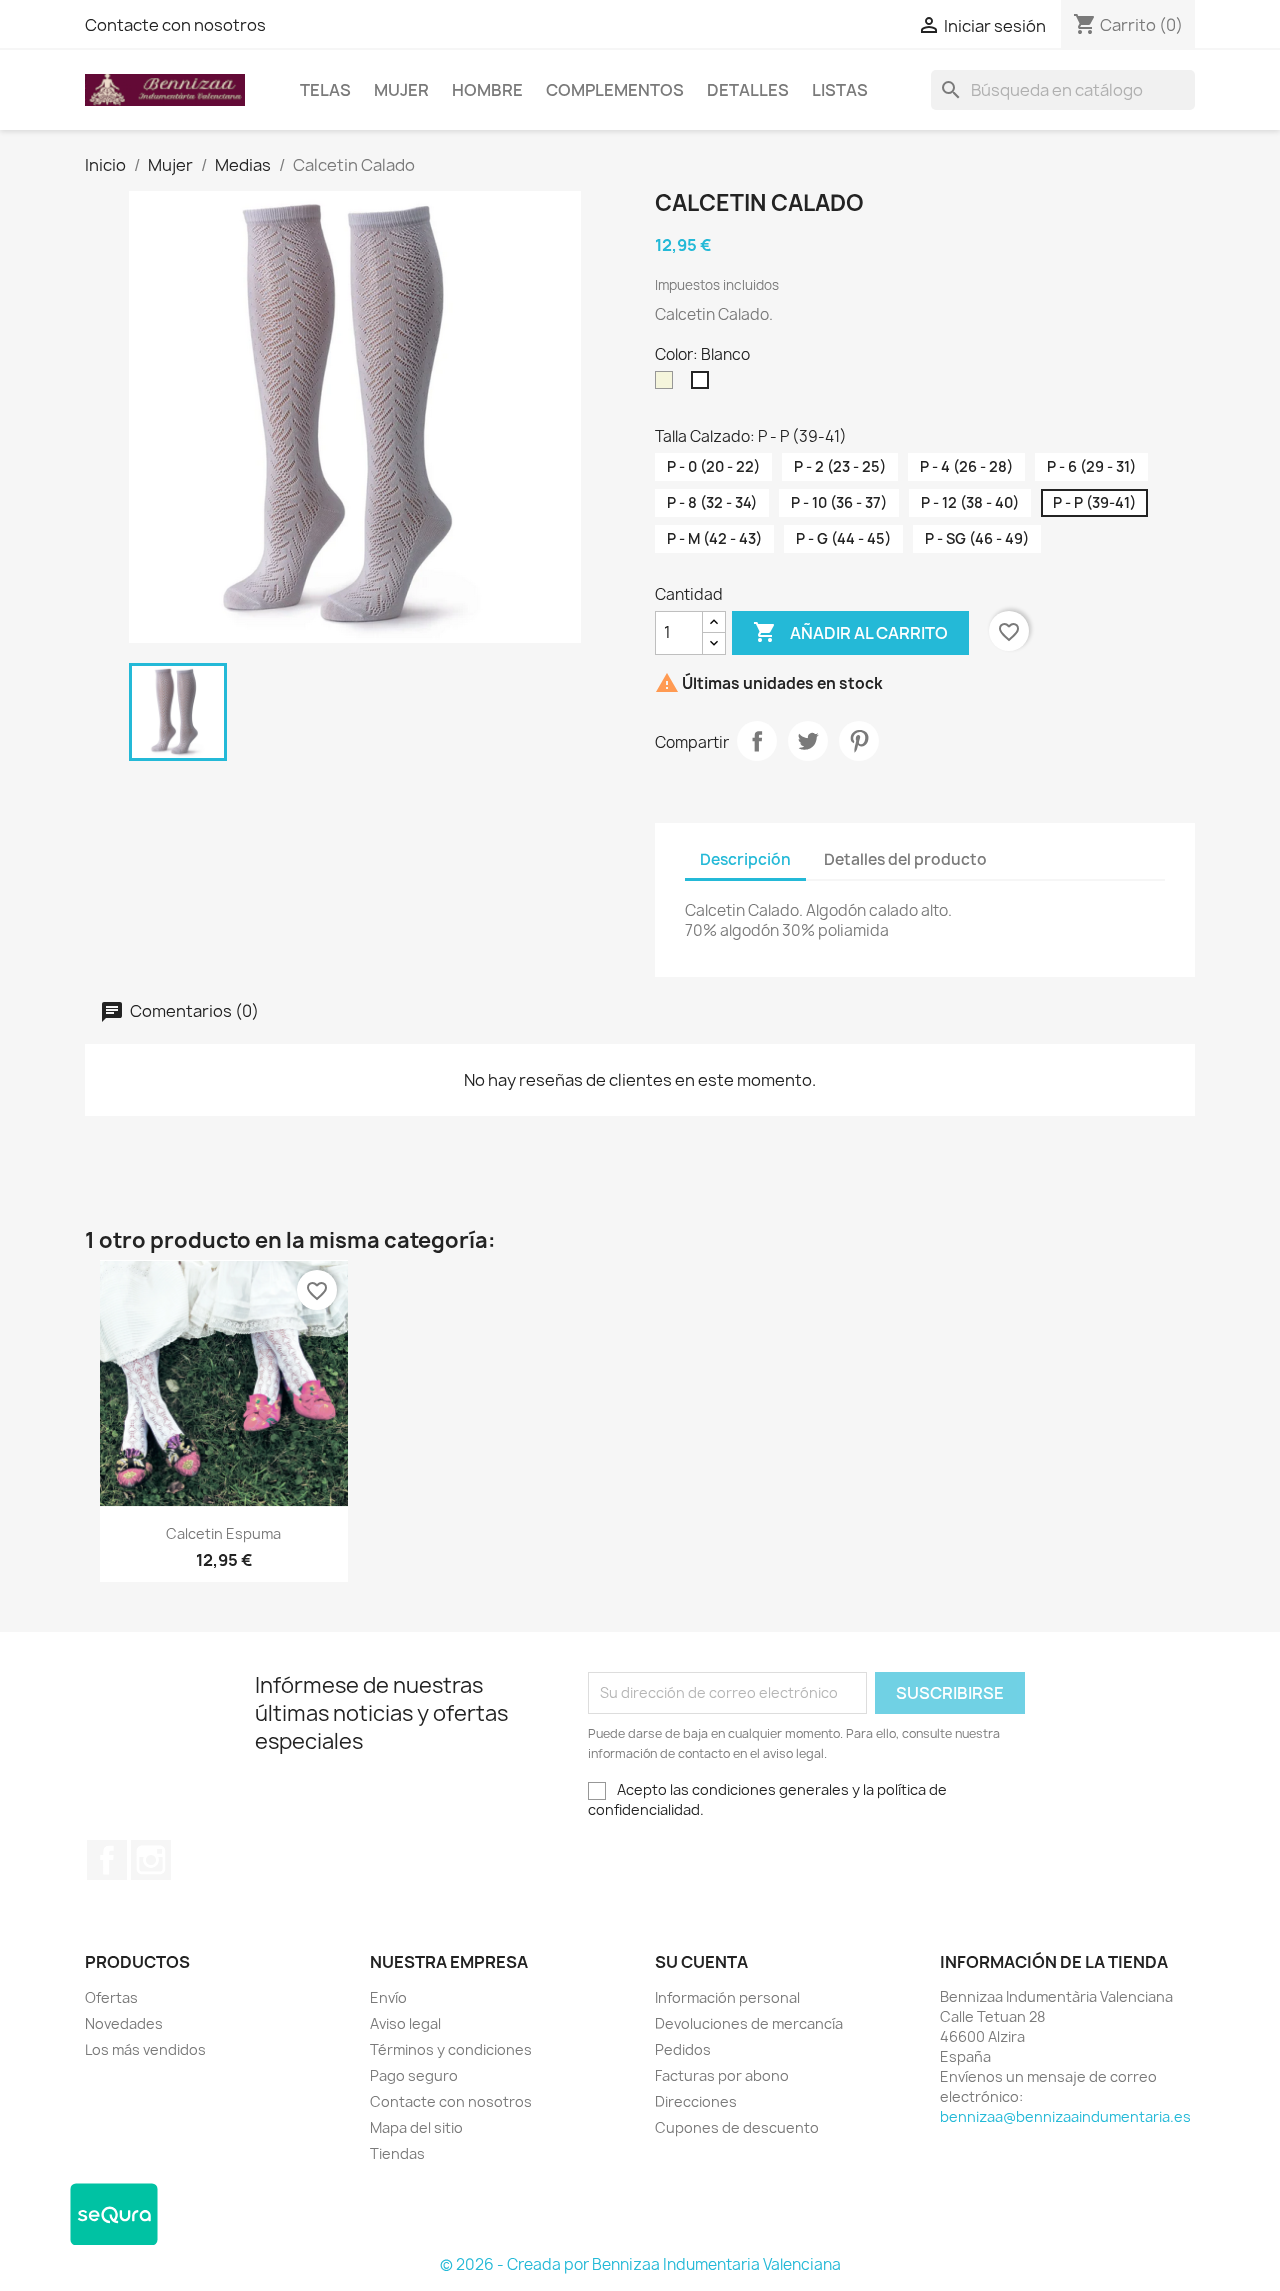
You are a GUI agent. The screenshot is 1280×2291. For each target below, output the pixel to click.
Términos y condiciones (451, 2049)
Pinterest (859, 741)
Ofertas (111, 1997)
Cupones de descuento (737, 2127)
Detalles (748, 90)
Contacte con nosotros (175, 25)
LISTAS (840, 90)
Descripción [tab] (745, 859)
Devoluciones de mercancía (749, 2023)
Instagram (151, 1860)
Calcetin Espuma (223, 1533)
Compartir (757, 741)
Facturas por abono (722, 2075)
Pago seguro (414, 2075)
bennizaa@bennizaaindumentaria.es (1065, 2116)
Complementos (615, 90)
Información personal (727, 1997)
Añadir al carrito (850, 632)
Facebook (107, 1860)
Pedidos (683, 2049)
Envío (388, 1997)
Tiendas (397, 2153)
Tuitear (808, 741)
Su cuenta (701, 1962)
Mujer (401, 90)
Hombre (487, 90)
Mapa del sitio (416, 2127)
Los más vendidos (145, 2049)
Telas (325, 90)
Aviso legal (405, 2023)
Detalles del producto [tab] (905, 859)
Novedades (124, 2023)
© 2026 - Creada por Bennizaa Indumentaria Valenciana (640, 2264)
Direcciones (696, 2101)
